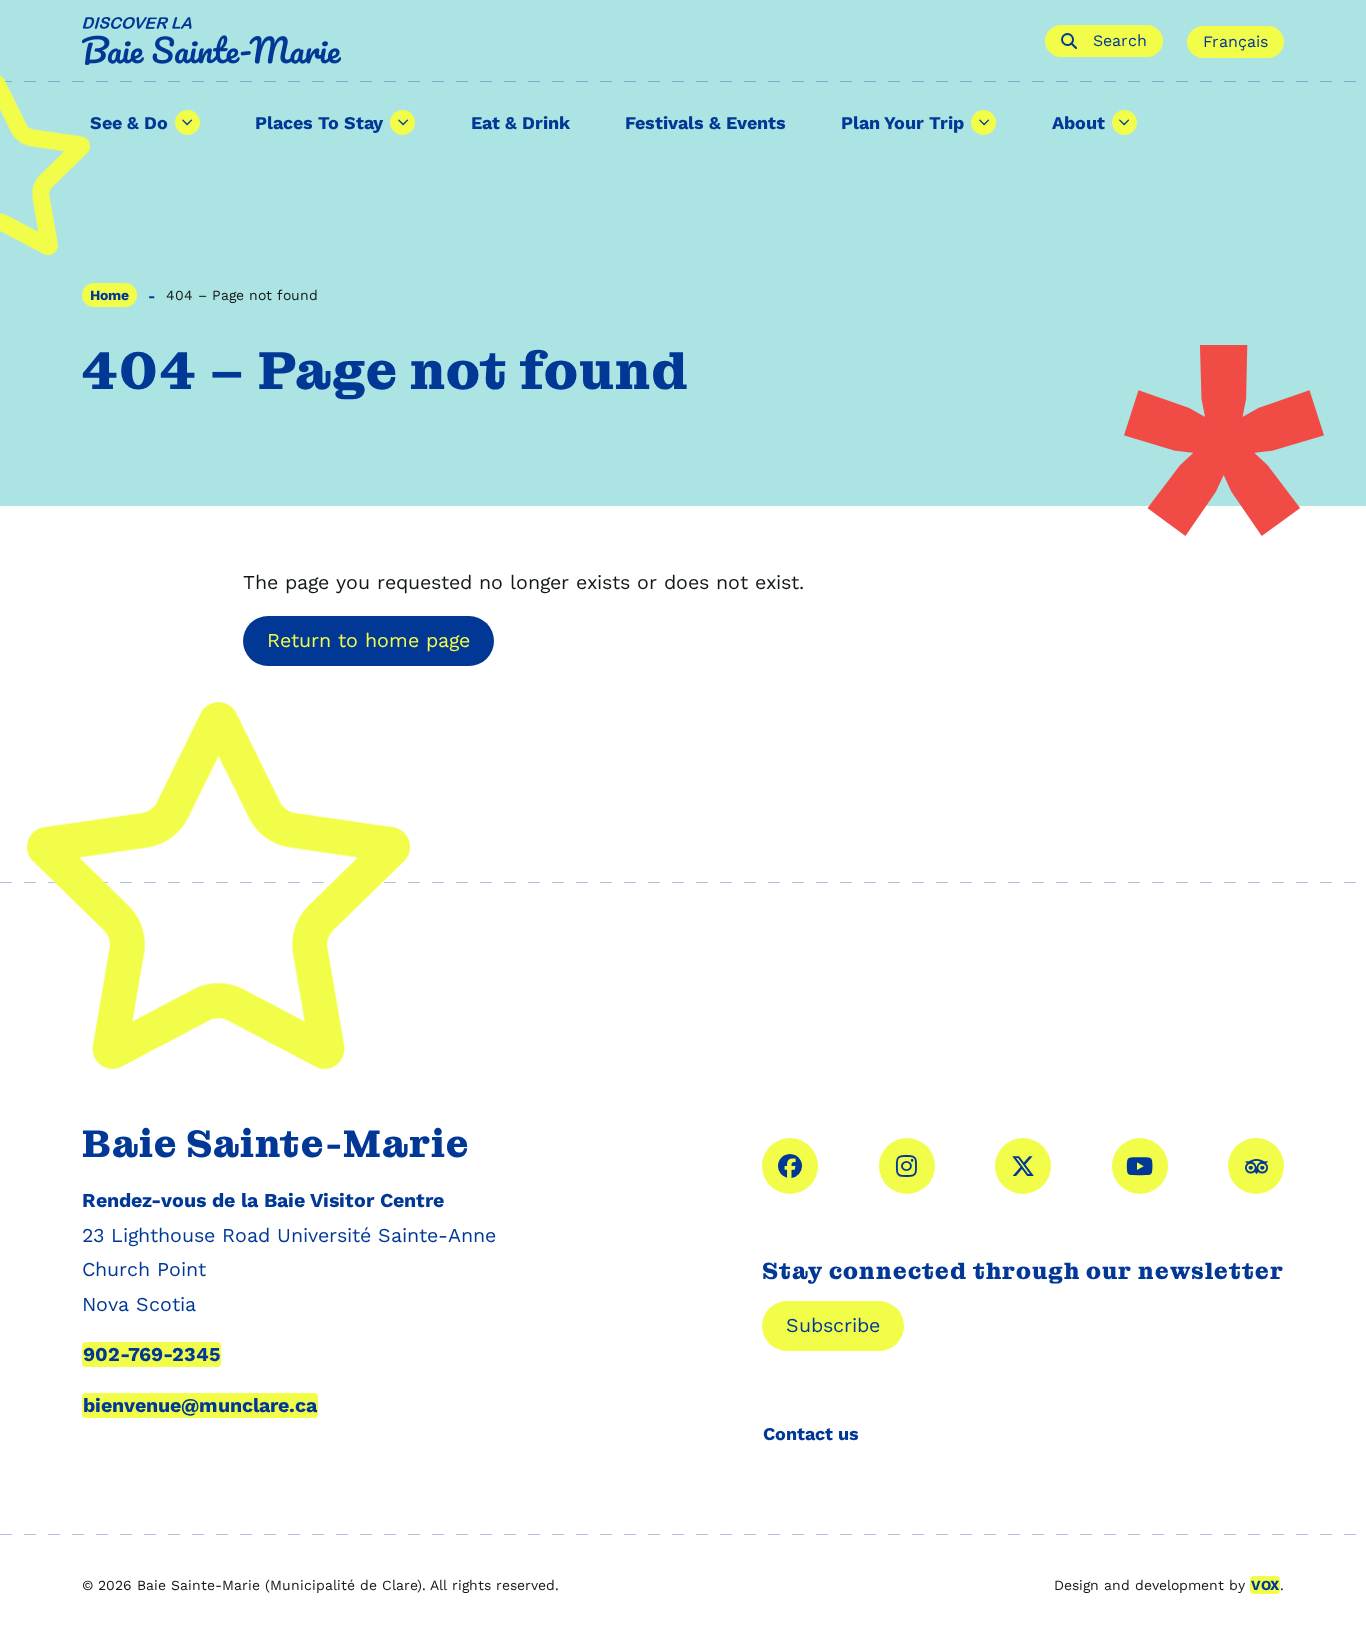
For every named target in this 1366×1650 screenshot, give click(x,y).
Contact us (811, 1433)
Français (1235, 41)
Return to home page (368, 640)
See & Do (129, 122)
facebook (790, 1166)
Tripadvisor (1256, 1166)
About (1078, 122)
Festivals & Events (705, 122)
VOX (1265, 1585)
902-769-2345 (151, 1354)
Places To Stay (319, 122)
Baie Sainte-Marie (551, 41)
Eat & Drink (520, 122)
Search (1120, 40)
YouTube (1140, 1166)
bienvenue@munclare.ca (200, 1405)
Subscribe (833, 1325)
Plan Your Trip (902, 122)
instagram (907, 1166)
